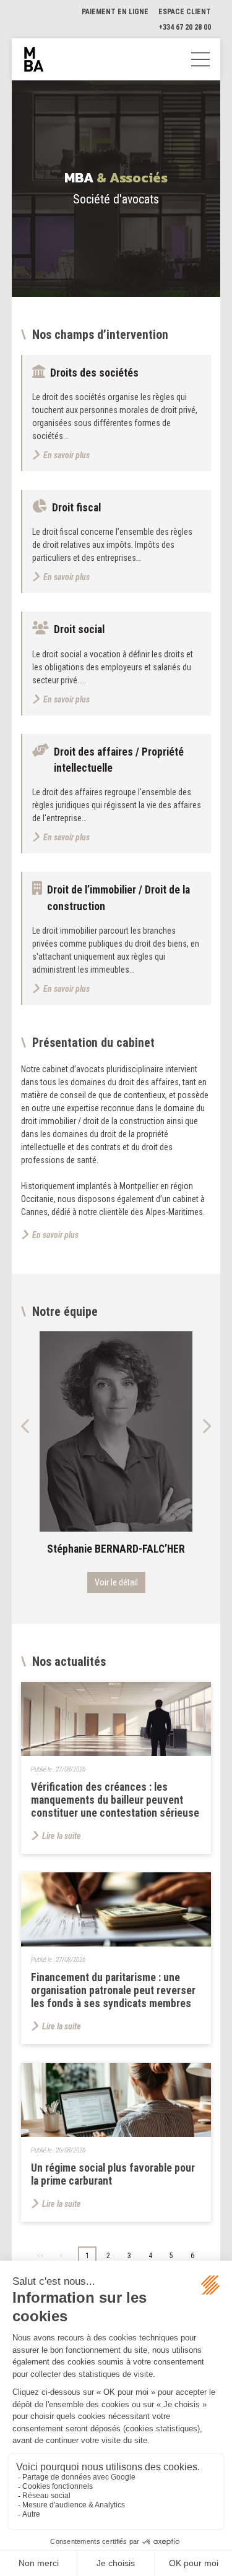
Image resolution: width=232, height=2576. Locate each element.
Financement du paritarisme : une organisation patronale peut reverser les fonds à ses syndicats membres (113, 1990)
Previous (26, 1426)
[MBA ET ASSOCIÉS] (34, 59)
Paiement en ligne (115, 12)
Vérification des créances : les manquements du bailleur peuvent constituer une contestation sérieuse (115, 1800)
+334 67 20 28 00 (185, 27)
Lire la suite (62, 1836)
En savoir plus (55, 1235)
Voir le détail (116, 1582)
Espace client (185, 12)
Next (206, 1426)
